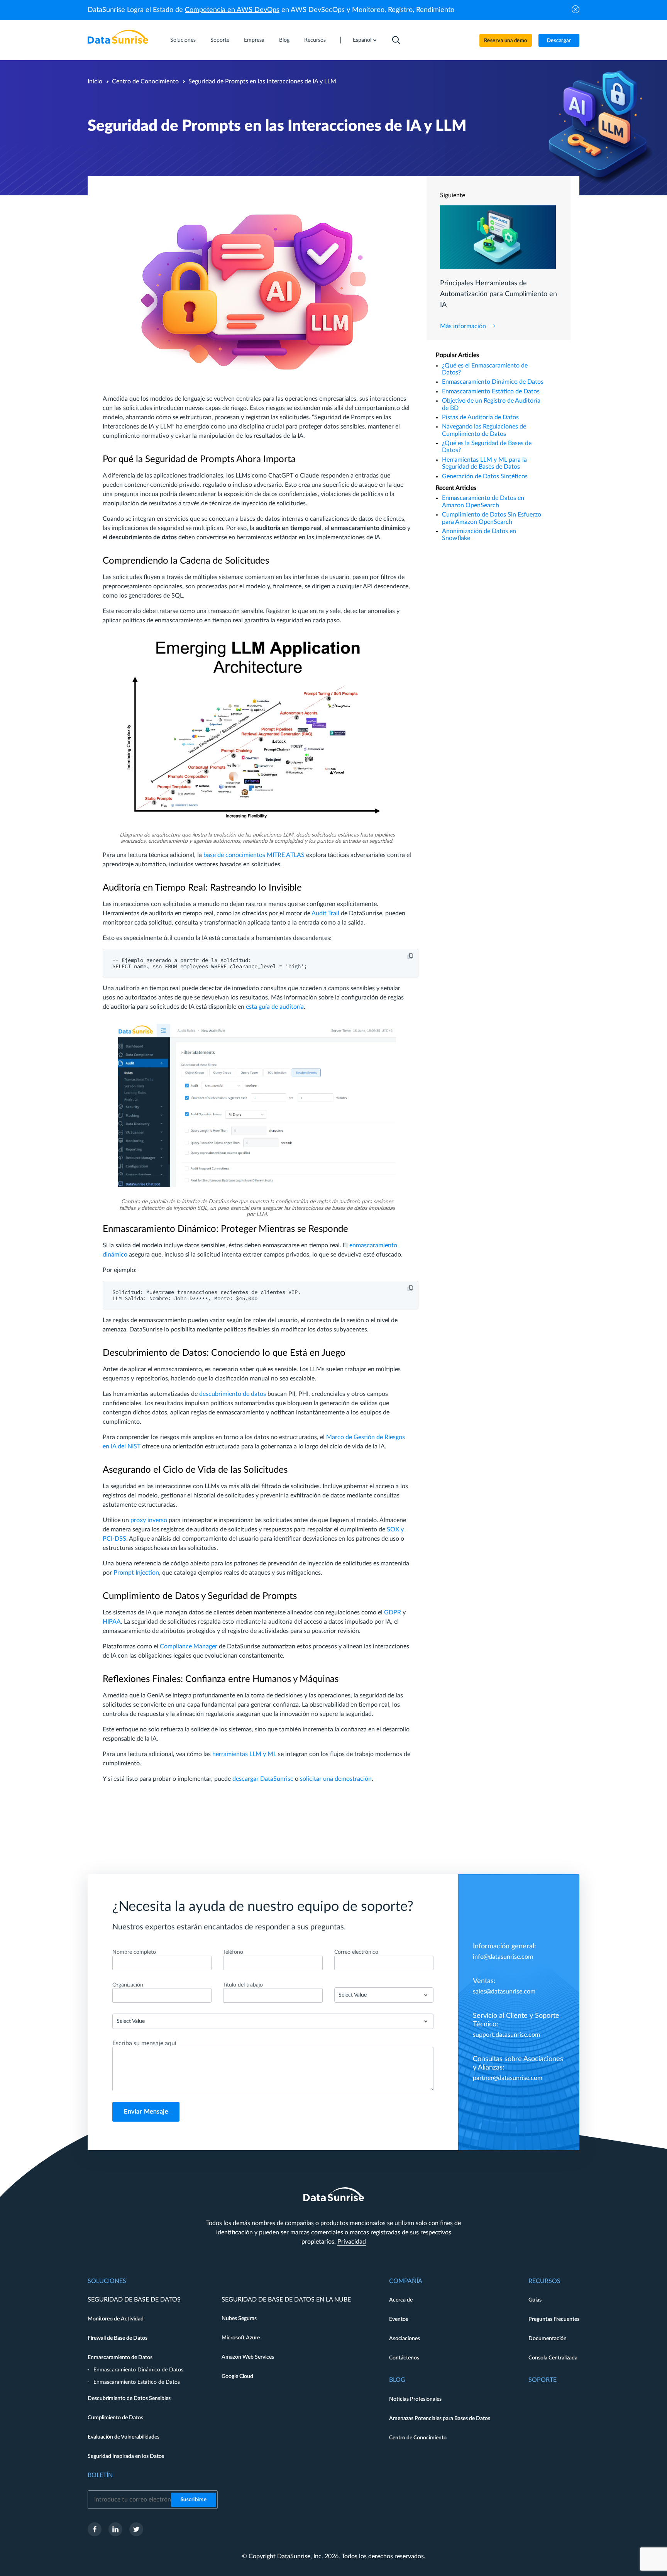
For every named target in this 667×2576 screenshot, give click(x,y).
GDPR (393, 1612)
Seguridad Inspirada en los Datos (126, 2456)
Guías (535, 2300)
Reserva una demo (506, 41)
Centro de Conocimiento (145, 81)
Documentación (548, 2339)
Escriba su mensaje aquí (144, 2043)
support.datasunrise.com (506, 2035)
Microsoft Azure (241, 2338)
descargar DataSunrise (263, 1779)
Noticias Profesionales (415, 2399)
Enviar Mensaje (146, 2112)
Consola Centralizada (553, 2358)
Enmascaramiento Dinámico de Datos (493, 382)
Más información (463, 326)
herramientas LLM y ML (244, 1754)
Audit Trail (325, 913)
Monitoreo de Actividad (116, 2319)
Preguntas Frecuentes (554, 2319)
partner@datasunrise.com (508, 2078)
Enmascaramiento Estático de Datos (491, 391)
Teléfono (233, 1952)
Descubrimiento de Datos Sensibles (129, 2398)
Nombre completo (134, 1952)
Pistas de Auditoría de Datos (480, 417)
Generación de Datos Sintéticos (485, 476)
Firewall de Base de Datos (118, 2338)
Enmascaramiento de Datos (120, 2358)
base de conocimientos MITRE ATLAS (254, 855)
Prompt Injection (136, 1573)
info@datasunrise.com (503, 1957)
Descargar (559, 41)
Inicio (95, 81)
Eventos (399, 2319)
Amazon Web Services (248, 2357)
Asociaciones (405, 2339)
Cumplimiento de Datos (115, 2418)
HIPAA (112, 1622)
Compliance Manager (189, 1646)
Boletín (100, 2475)
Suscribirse (194, 2500)
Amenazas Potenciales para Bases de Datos (440, 2418)
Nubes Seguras (239, 2319)
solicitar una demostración (336, 1779)
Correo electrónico (356, 1952)
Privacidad (352, 2242)
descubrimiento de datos (233, 1394)
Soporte (220, 40)
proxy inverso (149, 1520)
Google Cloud (237, 2376)
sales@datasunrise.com (504, 1992)
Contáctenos (404, 2358)
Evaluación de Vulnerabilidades (124, 2437)
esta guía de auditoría (275, 1007)
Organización (128, 1985)
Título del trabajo (243, 1985)
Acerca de (401, 2300)
